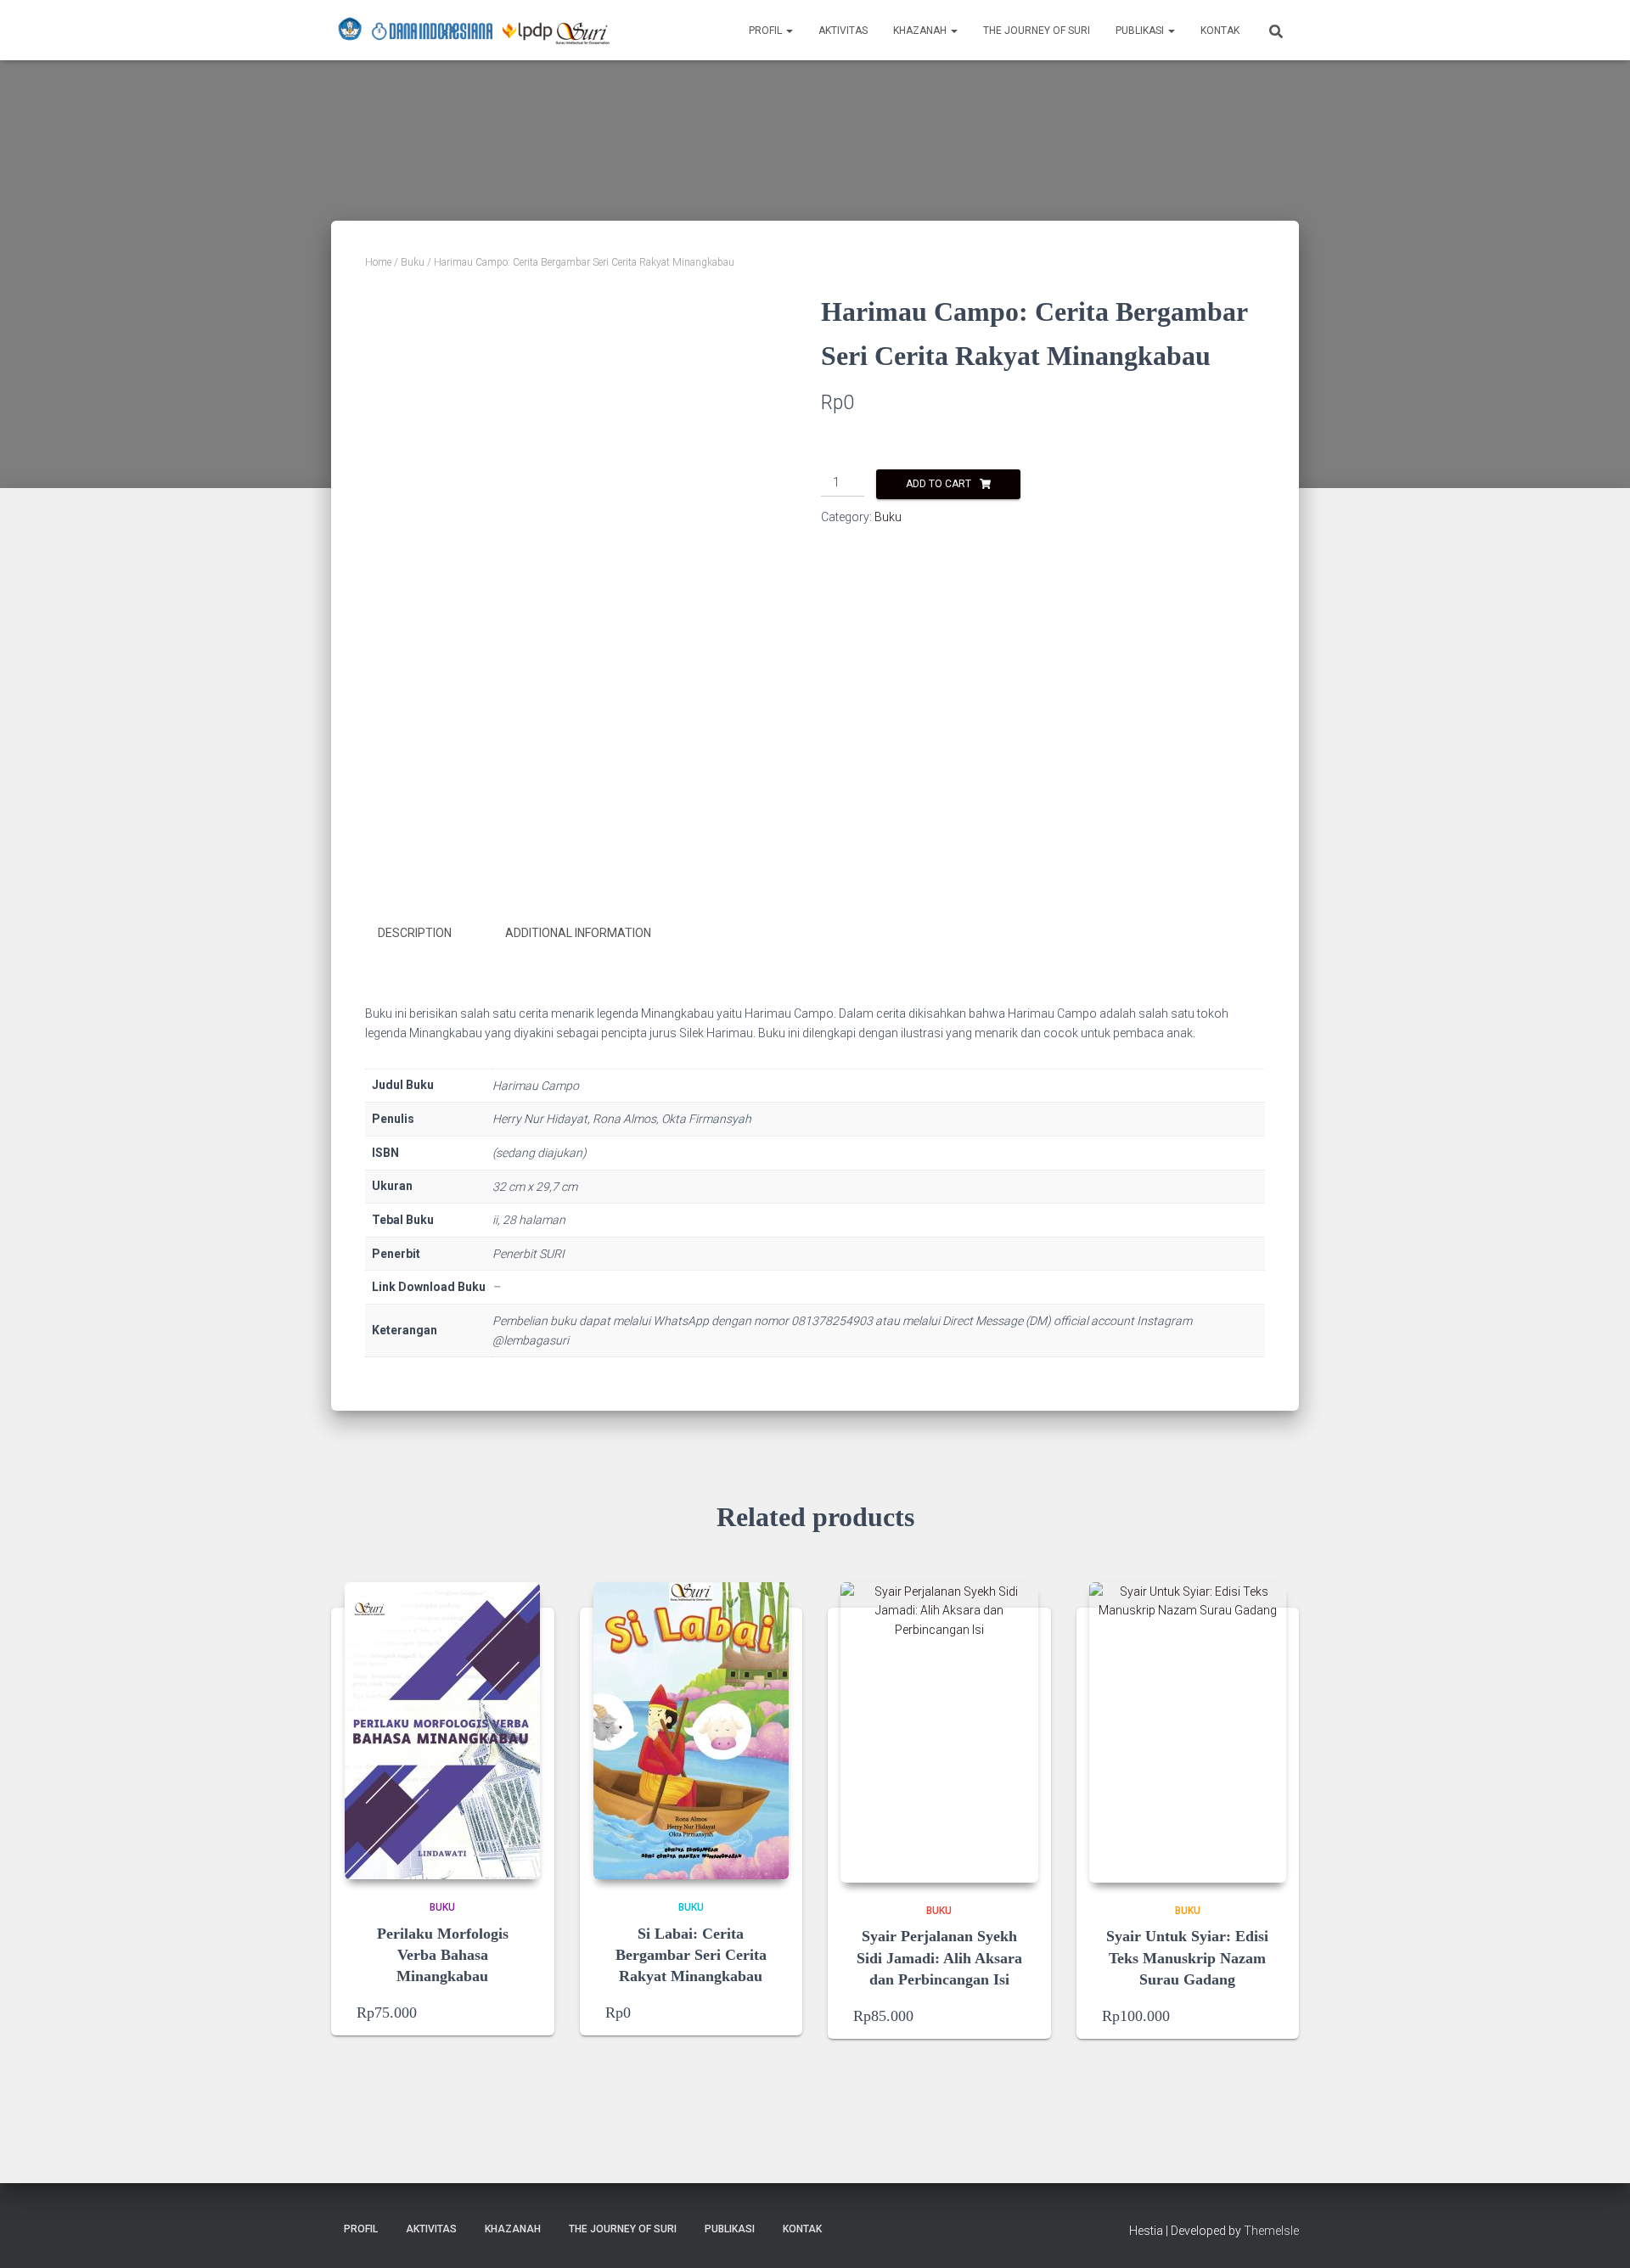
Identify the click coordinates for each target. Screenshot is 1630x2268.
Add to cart (939, 484)
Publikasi (1141, 31)
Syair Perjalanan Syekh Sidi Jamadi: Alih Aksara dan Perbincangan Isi (939, 1957)
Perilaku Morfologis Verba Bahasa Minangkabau (443, 1955)
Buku (413, 262)
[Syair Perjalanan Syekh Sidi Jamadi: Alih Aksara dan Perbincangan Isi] (939, 1732)
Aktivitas (843, 31)
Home (378, 262)
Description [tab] (415, 933)
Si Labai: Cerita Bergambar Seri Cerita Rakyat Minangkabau (691, 1955)
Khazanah (921, 31)
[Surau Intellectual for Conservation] (474, 31)
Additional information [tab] (578, 933)
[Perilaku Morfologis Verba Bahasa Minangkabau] (442, 1731)
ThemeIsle (1271, 2231)
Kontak (1220, 31)
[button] (789, 31)
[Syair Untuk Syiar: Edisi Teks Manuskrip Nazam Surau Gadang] (1188, 1732)
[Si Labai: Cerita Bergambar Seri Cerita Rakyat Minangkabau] (691, 1731)
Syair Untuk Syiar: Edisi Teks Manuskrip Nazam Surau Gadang (1187, 1957)
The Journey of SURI (1037, 31)
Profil (767, 31)
